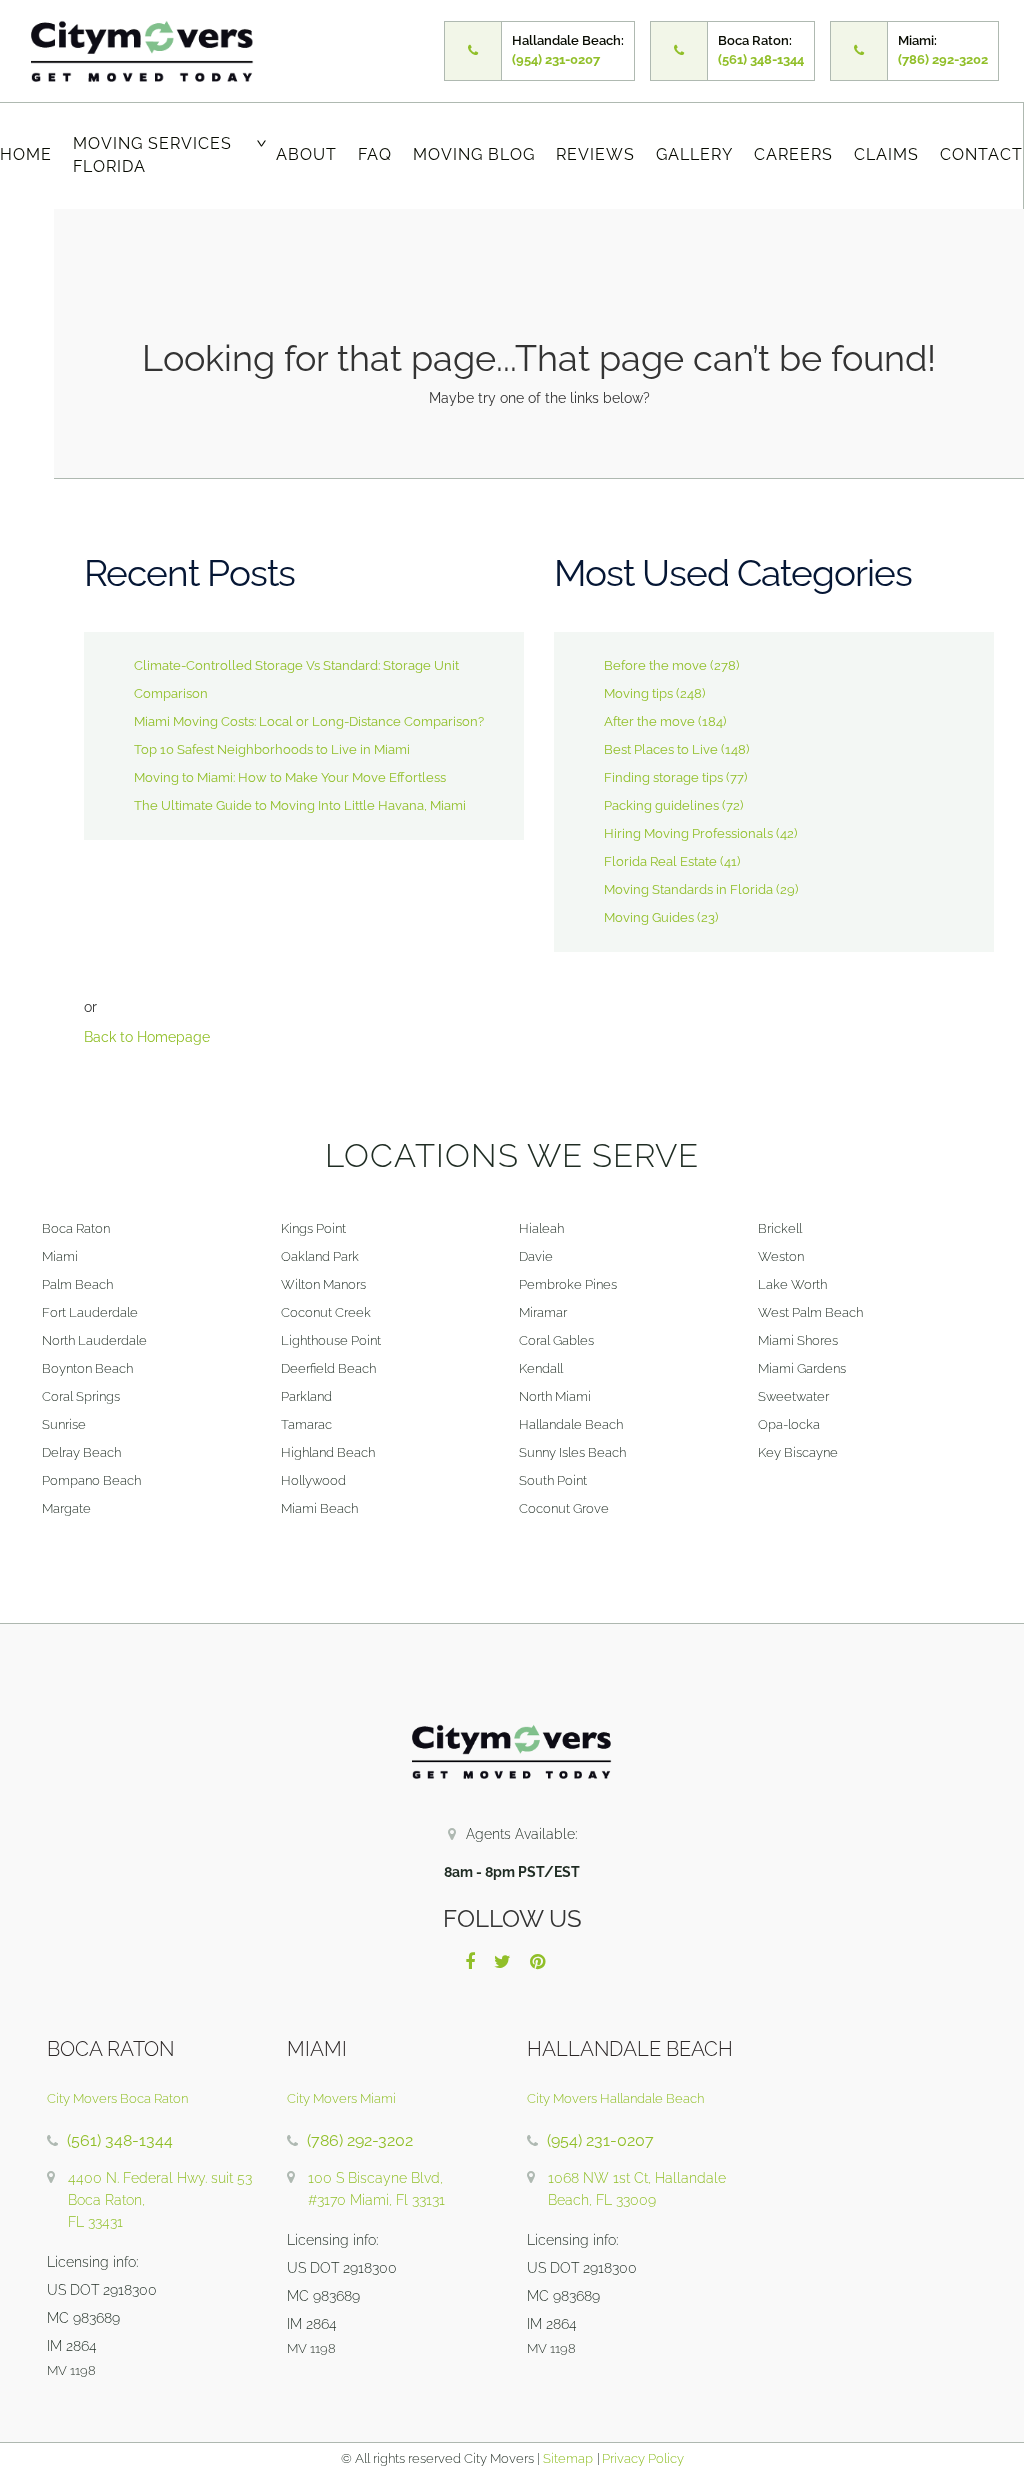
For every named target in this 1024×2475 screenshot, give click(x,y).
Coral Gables (556, 1340)
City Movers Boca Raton (117, 2098)
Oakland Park (320, 1256)
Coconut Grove (564, 1508)
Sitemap (568, 2458)
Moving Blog (474, 154)
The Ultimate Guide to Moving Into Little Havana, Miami (300, 805)
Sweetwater (793, 1396)
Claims (886, 154)
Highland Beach (328, 1452)
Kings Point (313, 1228)
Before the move (655, 665)
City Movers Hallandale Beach (615, 2098)
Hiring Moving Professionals (688, 833)
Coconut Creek (326, 1312)
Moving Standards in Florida (688, 889)
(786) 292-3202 (360, 2140)
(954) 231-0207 (600, 2140)
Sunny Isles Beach (572, 1452)
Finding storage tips (663, 777)
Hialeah (541, 1228)
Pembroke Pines (568, 1284)
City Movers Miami (341, 2098)
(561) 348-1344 (120, 2140)
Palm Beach (77, 1284)
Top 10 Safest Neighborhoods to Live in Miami (272, 749)
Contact (981, 154)
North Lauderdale (94, 1340)
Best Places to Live (661, 749)
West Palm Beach (810, 1312)
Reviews (595, 154)
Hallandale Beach (571, 1424)
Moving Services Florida (152, 155)
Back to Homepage (147, 1037)
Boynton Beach (87, 1368)
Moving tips (638, 693)
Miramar (543, 1312)
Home (26, 154)
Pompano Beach (91, 1480)
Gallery (694, 154)
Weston (781, 1256)
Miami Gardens (802, 1368)
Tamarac (306, 1424)
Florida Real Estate (660, 861)
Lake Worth (792, 1284)
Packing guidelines (661, 805)
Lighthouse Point (331, 1340)
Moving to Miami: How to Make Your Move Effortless (290, 777)
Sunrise (64, 1424)
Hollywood (313, 1480)
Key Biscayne (798, 1452)
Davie (536, 1256)
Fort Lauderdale (90, 1312)
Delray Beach (81, 1452)
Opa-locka (789, 1424)
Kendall (541, 1368)
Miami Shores (798, 1340)
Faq (375, 154)
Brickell (780, 1228)
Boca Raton (76, 1228)
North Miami (555, 1396)
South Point (553, 1480)
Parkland (306, 1396)
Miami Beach (319, 1508)
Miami (60, 1256)
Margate (66, 1508)
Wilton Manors (323, 1284)
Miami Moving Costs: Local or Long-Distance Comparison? (309, 721)
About (306, 154)
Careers (793, 154)
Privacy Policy (641, 2458)
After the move (649, 721)
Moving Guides (649, 917)
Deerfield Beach (328, 1368)
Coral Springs (81, 1396)
